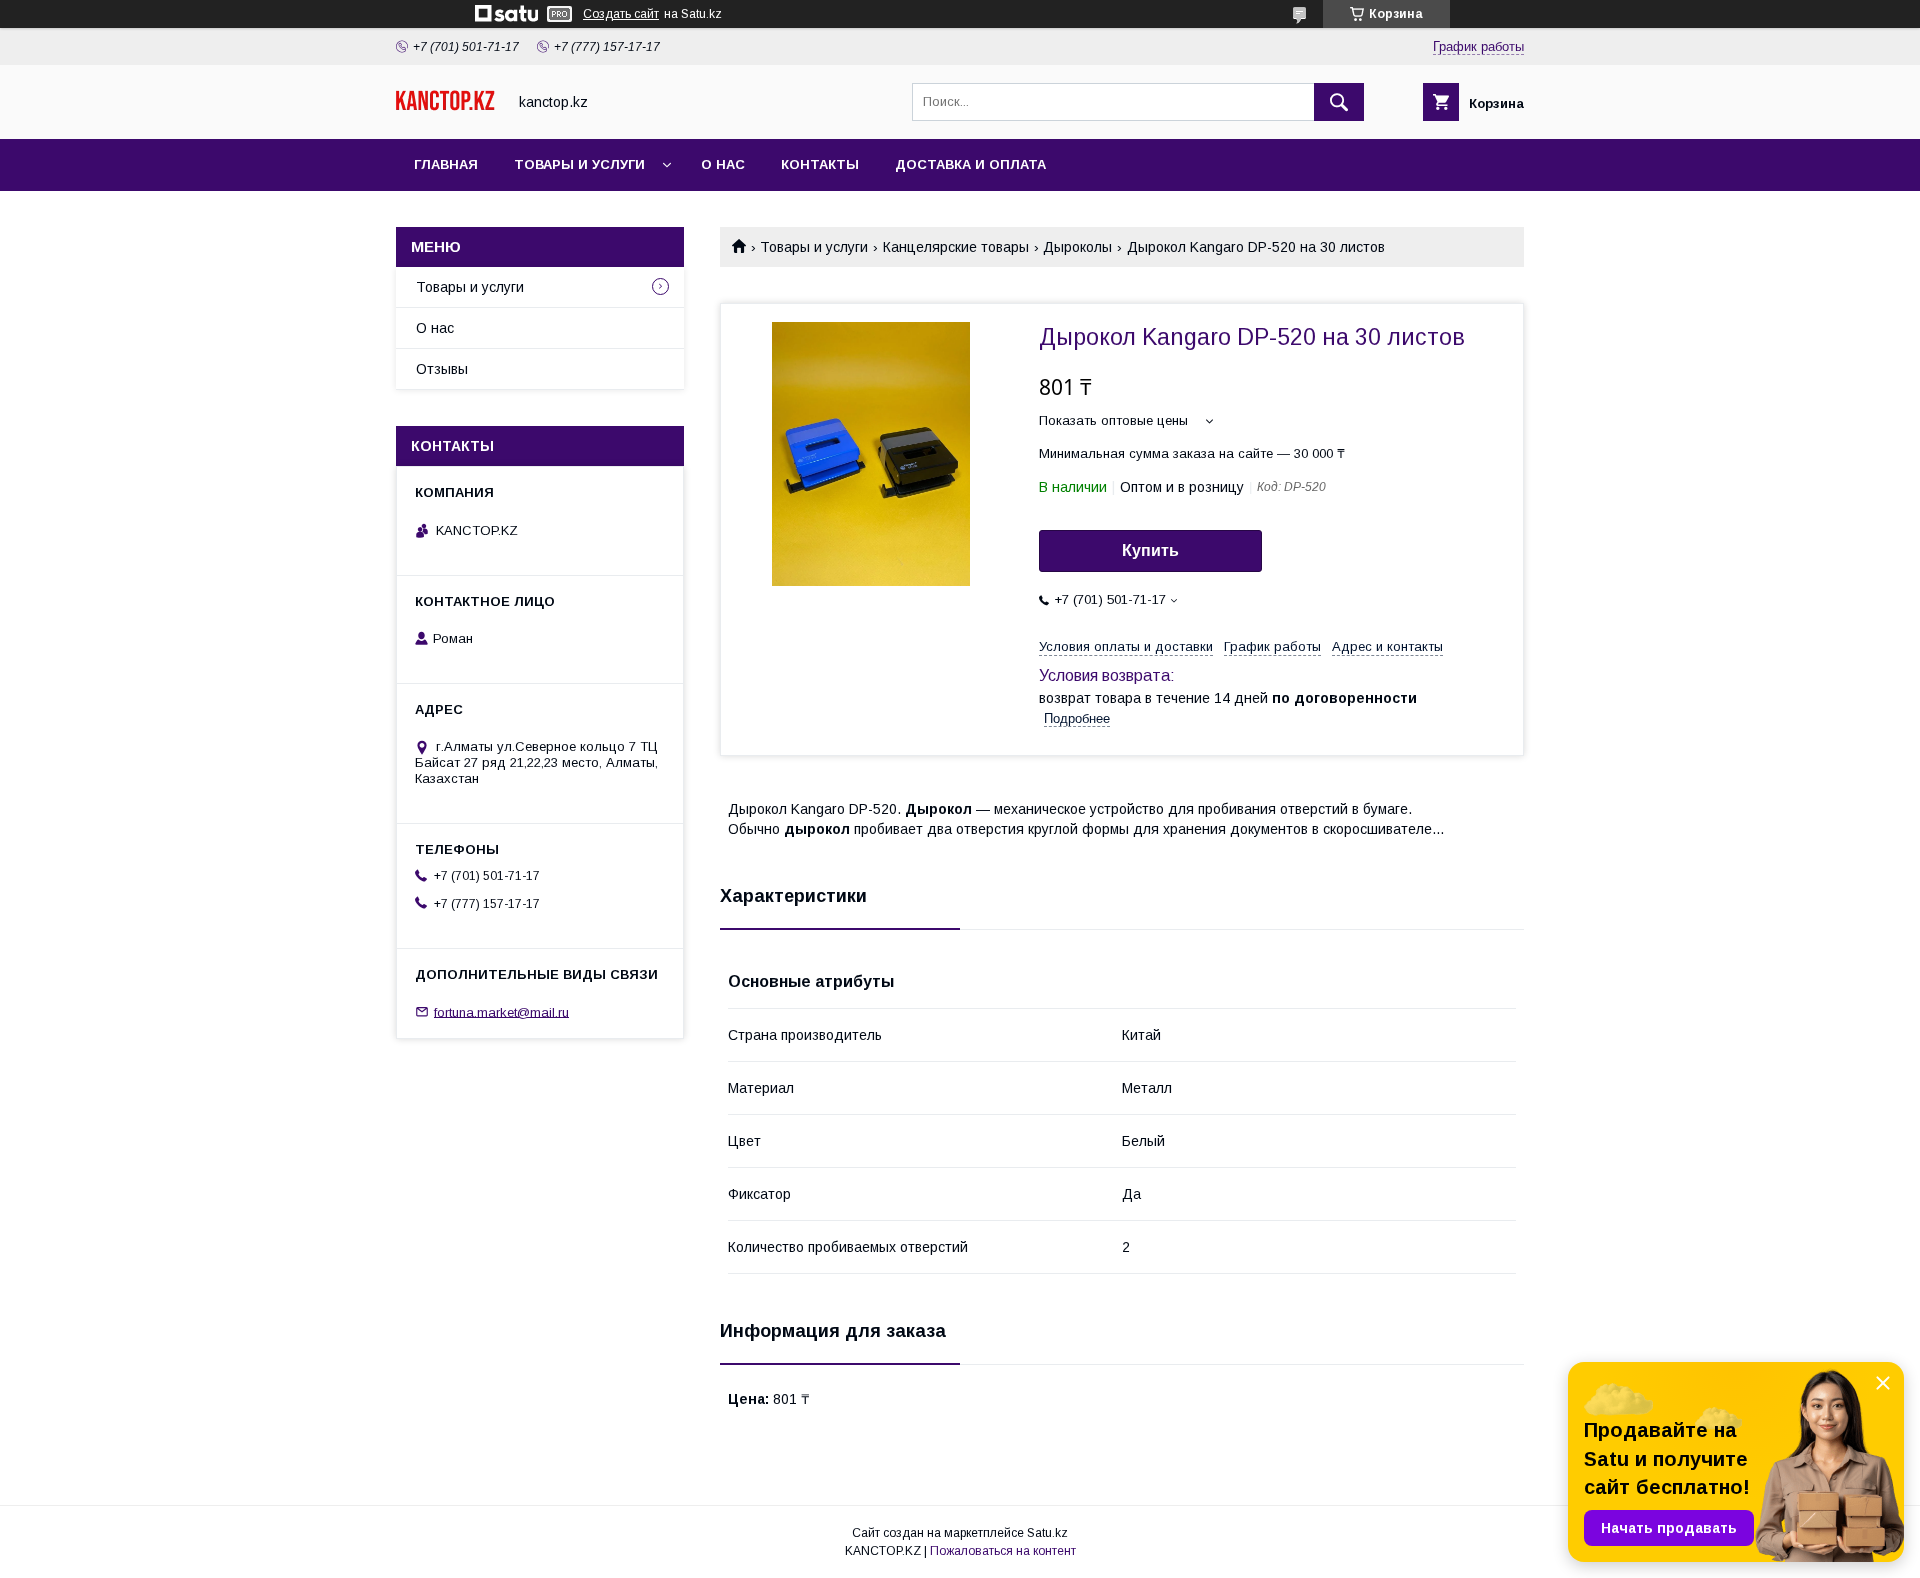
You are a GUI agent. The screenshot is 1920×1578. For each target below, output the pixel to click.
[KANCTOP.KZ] (445, 106)
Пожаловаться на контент (1003, 1551)
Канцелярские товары (956, 247)
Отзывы (442, 369)
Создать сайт (621, 14)
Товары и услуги (579, 164)
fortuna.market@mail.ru (501, 1011)
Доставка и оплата (970, 164)
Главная (446, 164)
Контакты (820, 164)
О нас (723, 164)
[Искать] (1339, 102)
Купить (1150, 550)
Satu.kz (1047, 1533)
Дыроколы (1077, 247)
